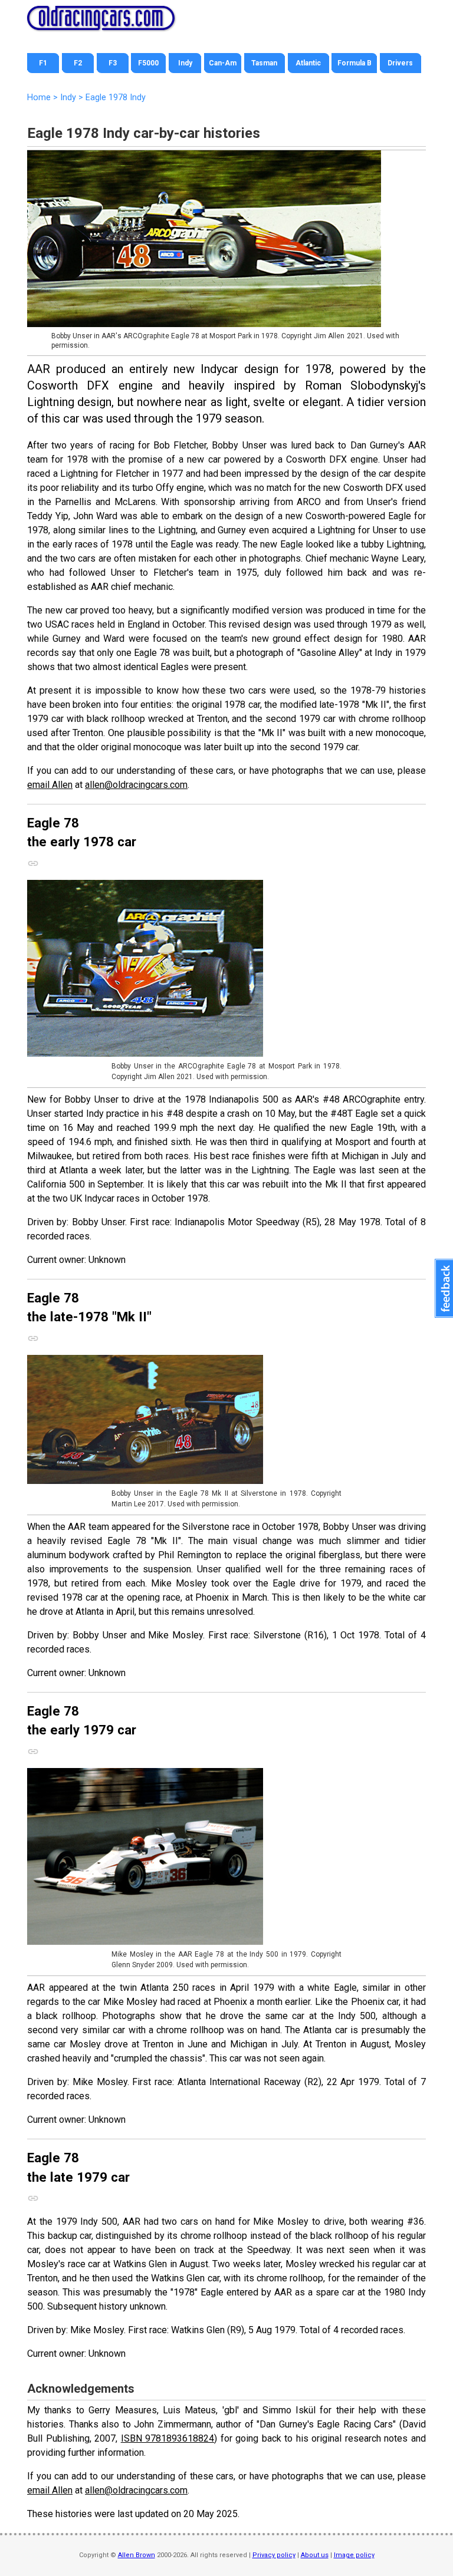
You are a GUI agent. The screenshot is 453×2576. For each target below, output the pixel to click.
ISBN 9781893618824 (168, 2438)
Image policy (354, 2555)
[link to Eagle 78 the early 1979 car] (39, 1749)
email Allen (50, 785)
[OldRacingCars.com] (101, 24)
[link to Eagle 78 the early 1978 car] (39, 860)
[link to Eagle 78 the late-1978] (39, 1335)
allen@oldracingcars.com (136, 785)
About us (315, 2555)
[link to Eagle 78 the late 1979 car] (39, 2195)
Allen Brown (137, 2555)
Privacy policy (274, 2555)
